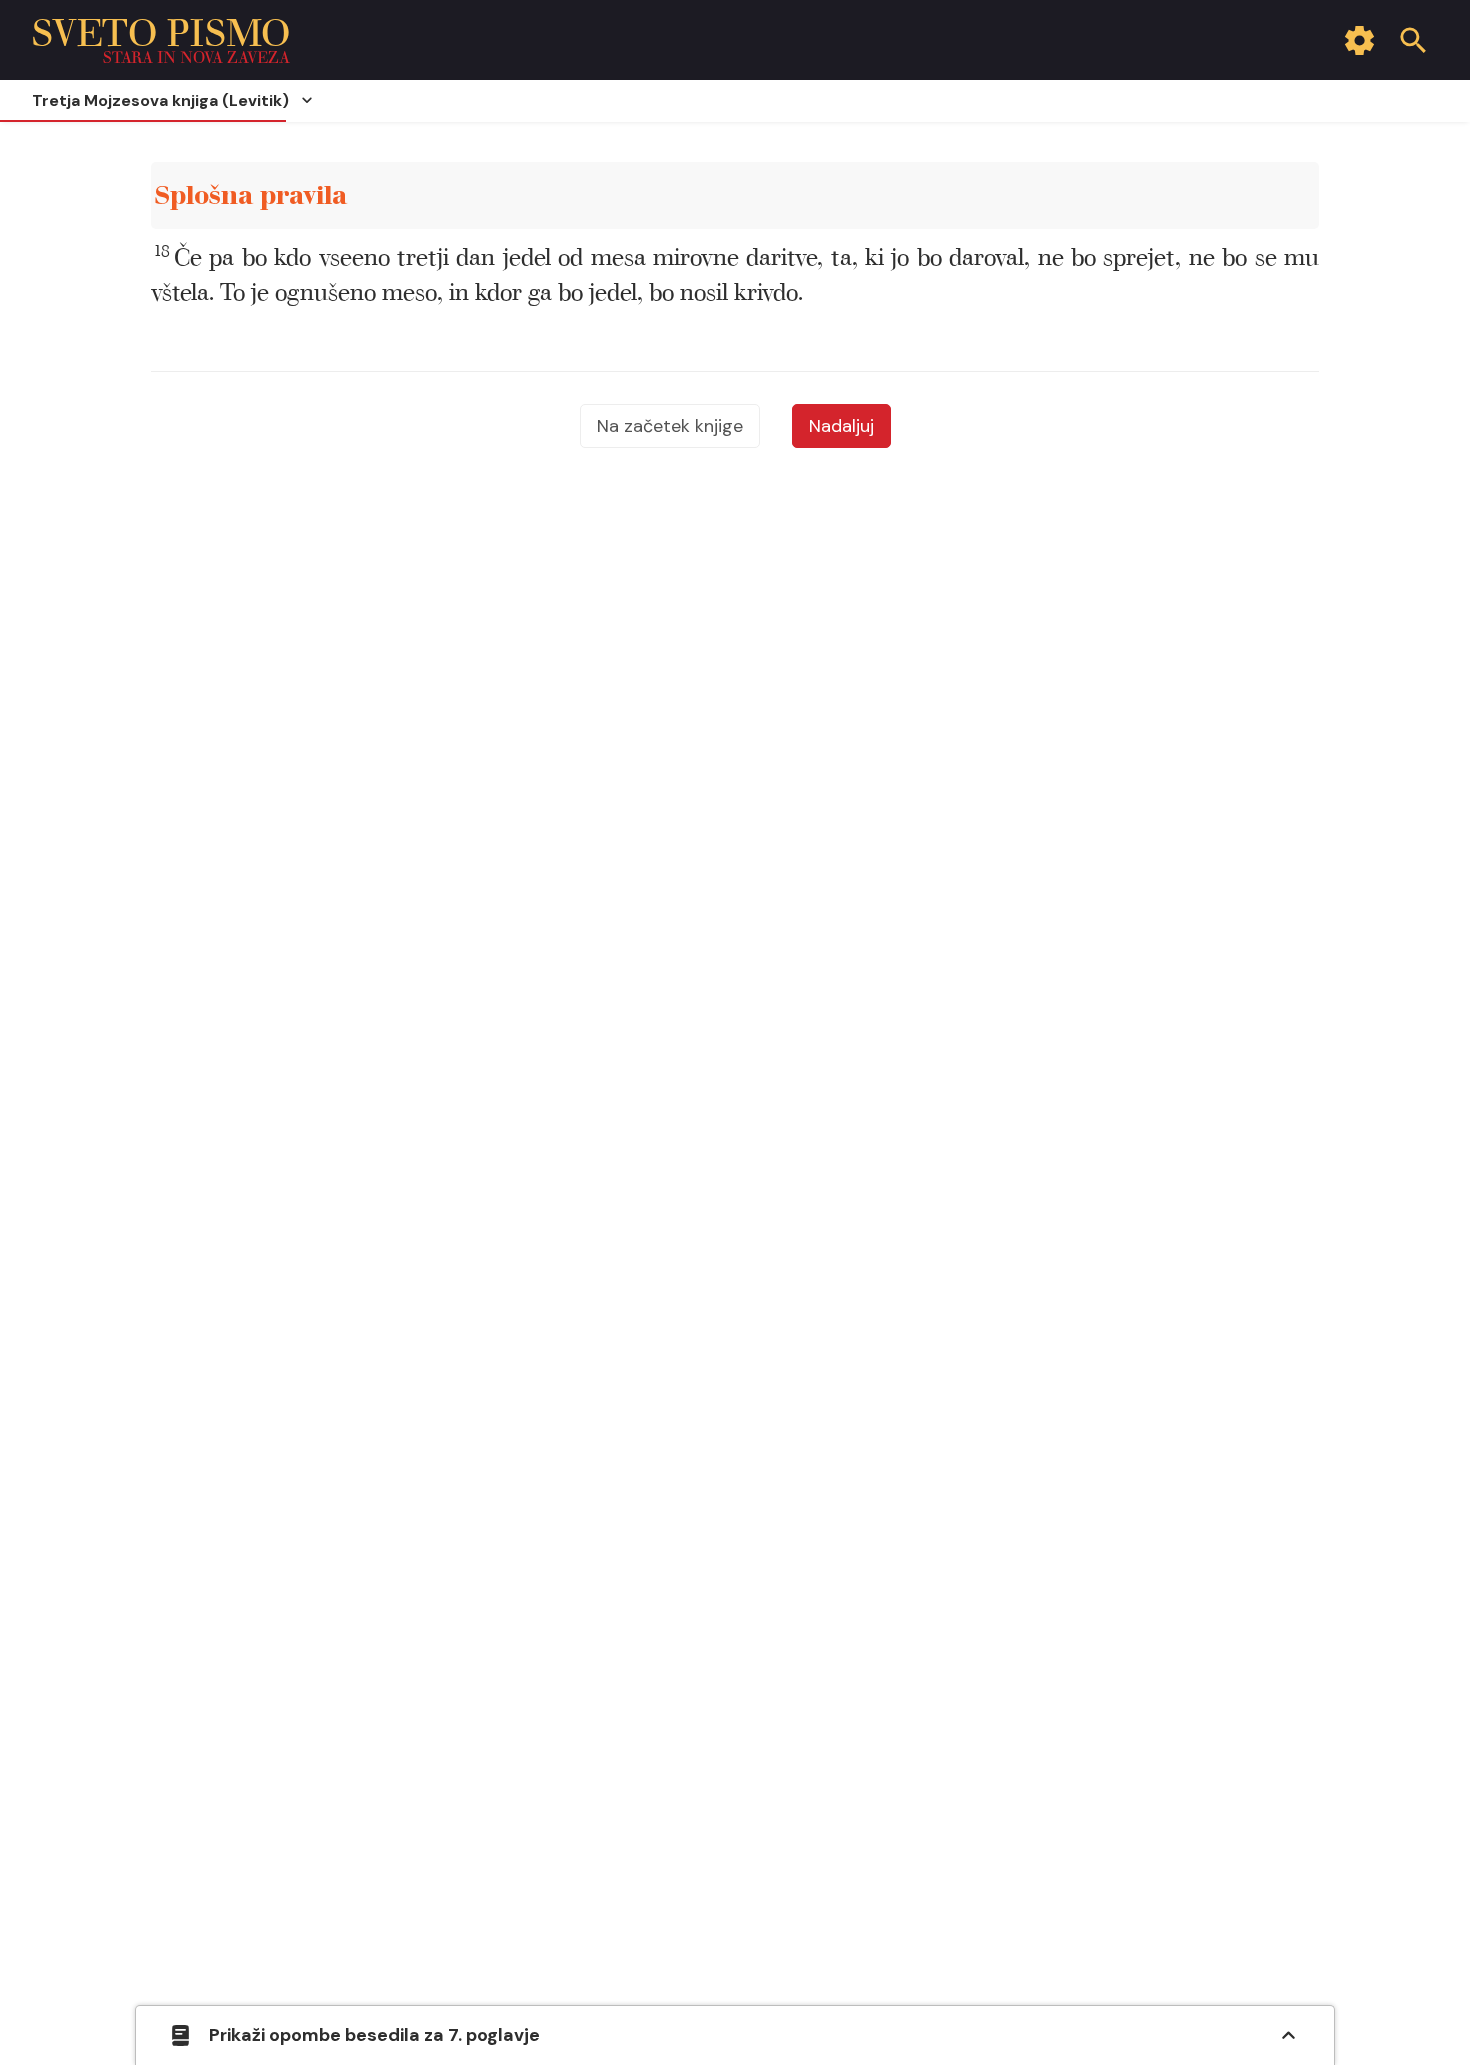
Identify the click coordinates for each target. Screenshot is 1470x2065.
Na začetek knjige (670, 426)
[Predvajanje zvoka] (1280, 196)
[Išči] (1413, 40)
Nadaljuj (841, 426)
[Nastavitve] (1359, 40)
